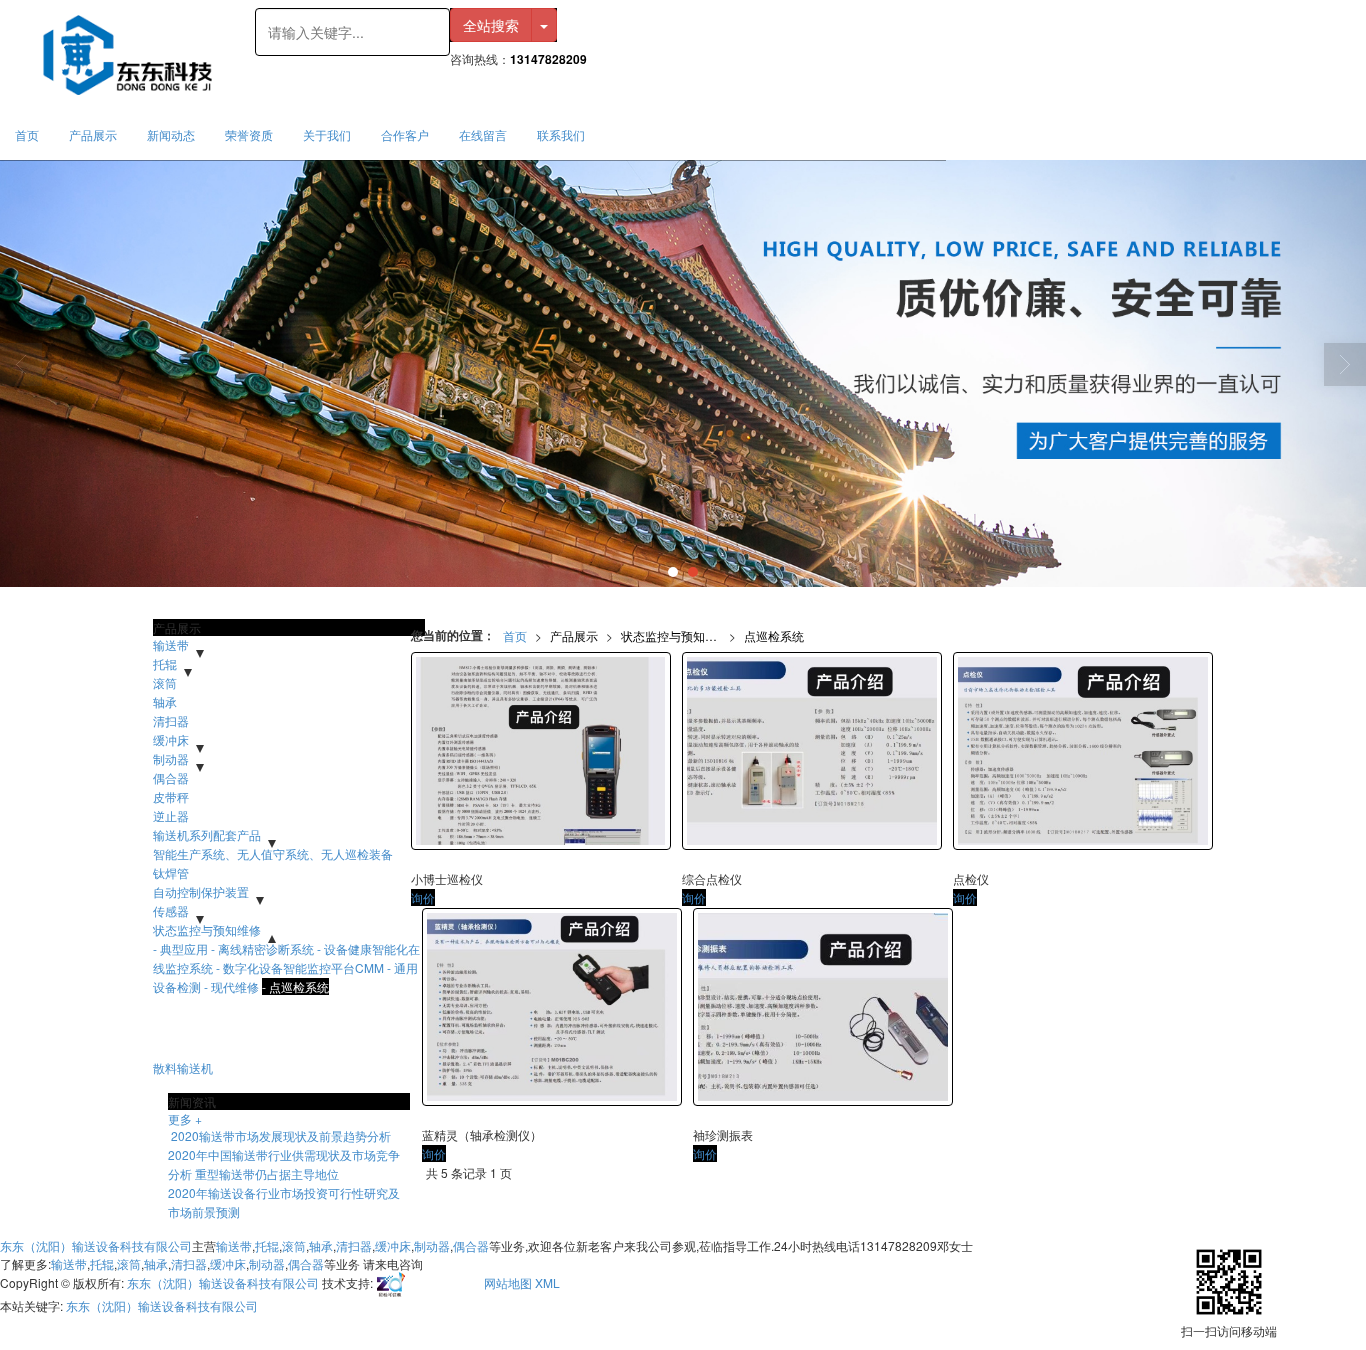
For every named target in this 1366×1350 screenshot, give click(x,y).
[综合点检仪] (812, 751)
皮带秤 (171, 796)
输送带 (171, 644)
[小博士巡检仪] (541, 751)
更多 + (185, 1118)
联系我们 (561, 134)
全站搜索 (491, 25)
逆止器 (171, 815)
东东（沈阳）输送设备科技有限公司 (96, 1245)
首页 (27, 134)
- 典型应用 (180, 948)
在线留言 (483, 134)
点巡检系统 (774, 635)
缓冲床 (171, 739)
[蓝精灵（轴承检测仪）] (552, 1007)
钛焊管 (171, 872)
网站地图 (508, 1281)
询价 (423, 897)
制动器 (171, 758)
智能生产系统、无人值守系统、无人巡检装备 (273, 853)
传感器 (171, 910)
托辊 (165, 663)
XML (547, 1281)
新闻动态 (171, 134)
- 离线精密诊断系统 (262, 948)
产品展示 (93, 134)
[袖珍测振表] (823, 1007)
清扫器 (171, 720)
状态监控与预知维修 (675, 635)
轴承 (165, 701)
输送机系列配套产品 (207, 834)
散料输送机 (183, 1067)
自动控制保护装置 (201, 891)
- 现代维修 (231, 986)
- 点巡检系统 (295, 986)
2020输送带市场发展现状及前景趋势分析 (279, 1135)
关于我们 (327, 134)
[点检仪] (1083, 751)
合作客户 (405, 134)
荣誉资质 (249, 134)
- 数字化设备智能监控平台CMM (300, 967)
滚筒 (165, 682)
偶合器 (171, 777)
